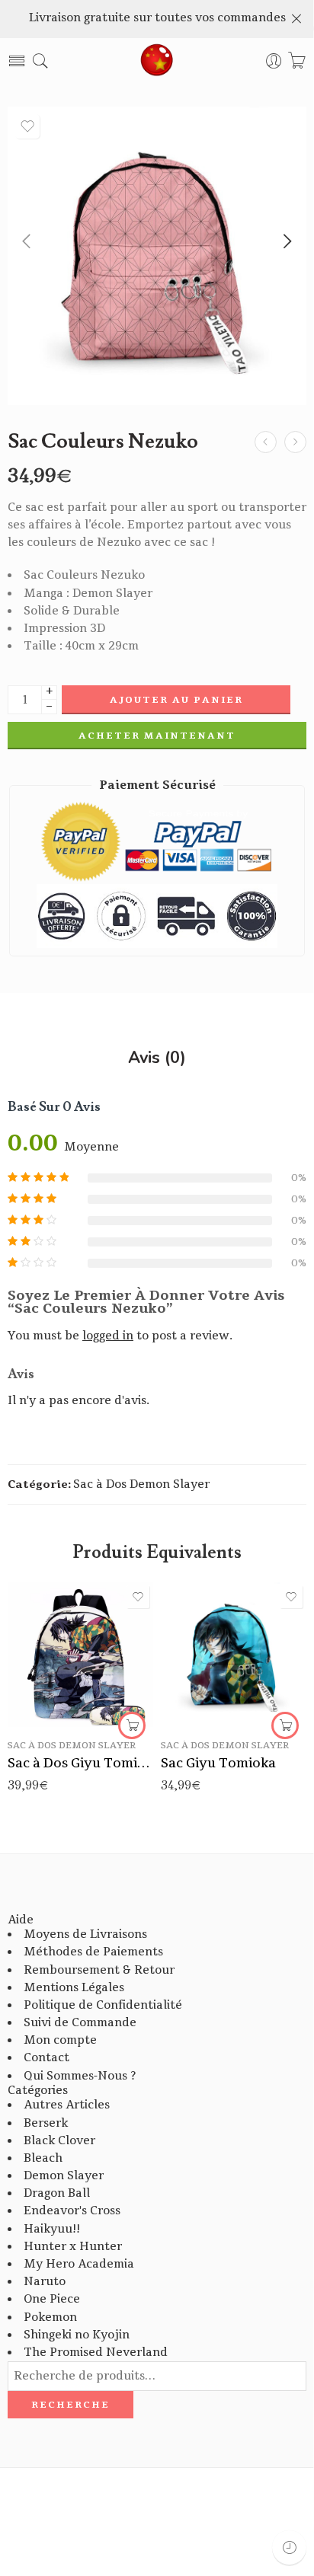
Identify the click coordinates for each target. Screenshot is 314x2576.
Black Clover (59, 2141)
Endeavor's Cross (72, 2211)
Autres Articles (67, 2105)
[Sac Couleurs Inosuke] (295, 442)
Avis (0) (157, 1058)
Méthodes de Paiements (93, 1952)
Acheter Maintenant (157, 736)
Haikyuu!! (52, 2229)
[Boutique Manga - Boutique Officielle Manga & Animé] (157, 61)
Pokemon (50, 2317)
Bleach (43, 2158)
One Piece (52, 2299)
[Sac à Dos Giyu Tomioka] (80, 1654)
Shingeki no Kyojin (77, 2335)
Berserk (46, 2123)
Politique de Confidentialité (103, 2005)
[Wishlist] (27, 126)
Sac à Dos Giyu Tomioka (80, 1763)
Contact (46, 2058)
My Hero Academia (79, 2264)
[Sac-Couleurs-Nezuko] (157, 256)
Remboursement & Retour (99, 1970)
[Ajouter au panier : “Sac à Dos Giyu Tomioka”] (132, 1725)
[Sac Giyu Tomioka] (234, 1654)
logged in (108, 1336)
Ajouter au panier (176, 700)
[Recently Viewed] (289, 2547)
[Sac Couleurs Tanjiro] (266, 442)
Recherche (70, 2405)
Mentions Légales (74, 1988)
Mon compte (60, 2040)
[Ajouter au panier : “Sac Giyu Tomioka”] (285, 1725)
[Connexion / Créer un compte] (274, 61)
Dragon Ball (57, 2193)
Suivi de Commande (80, 2023)
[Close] (296, 19)
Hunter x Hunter (73, 2247)
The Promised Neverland (96, 2353)
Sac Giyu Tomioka (218, 1763)
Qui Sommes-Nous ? (80, 2076)
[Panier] (297, 61)
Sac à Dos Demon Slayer (141, 1484)
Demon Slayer (64, 2176)
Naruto (45, 2282)
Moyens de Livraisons (85, 1934)
